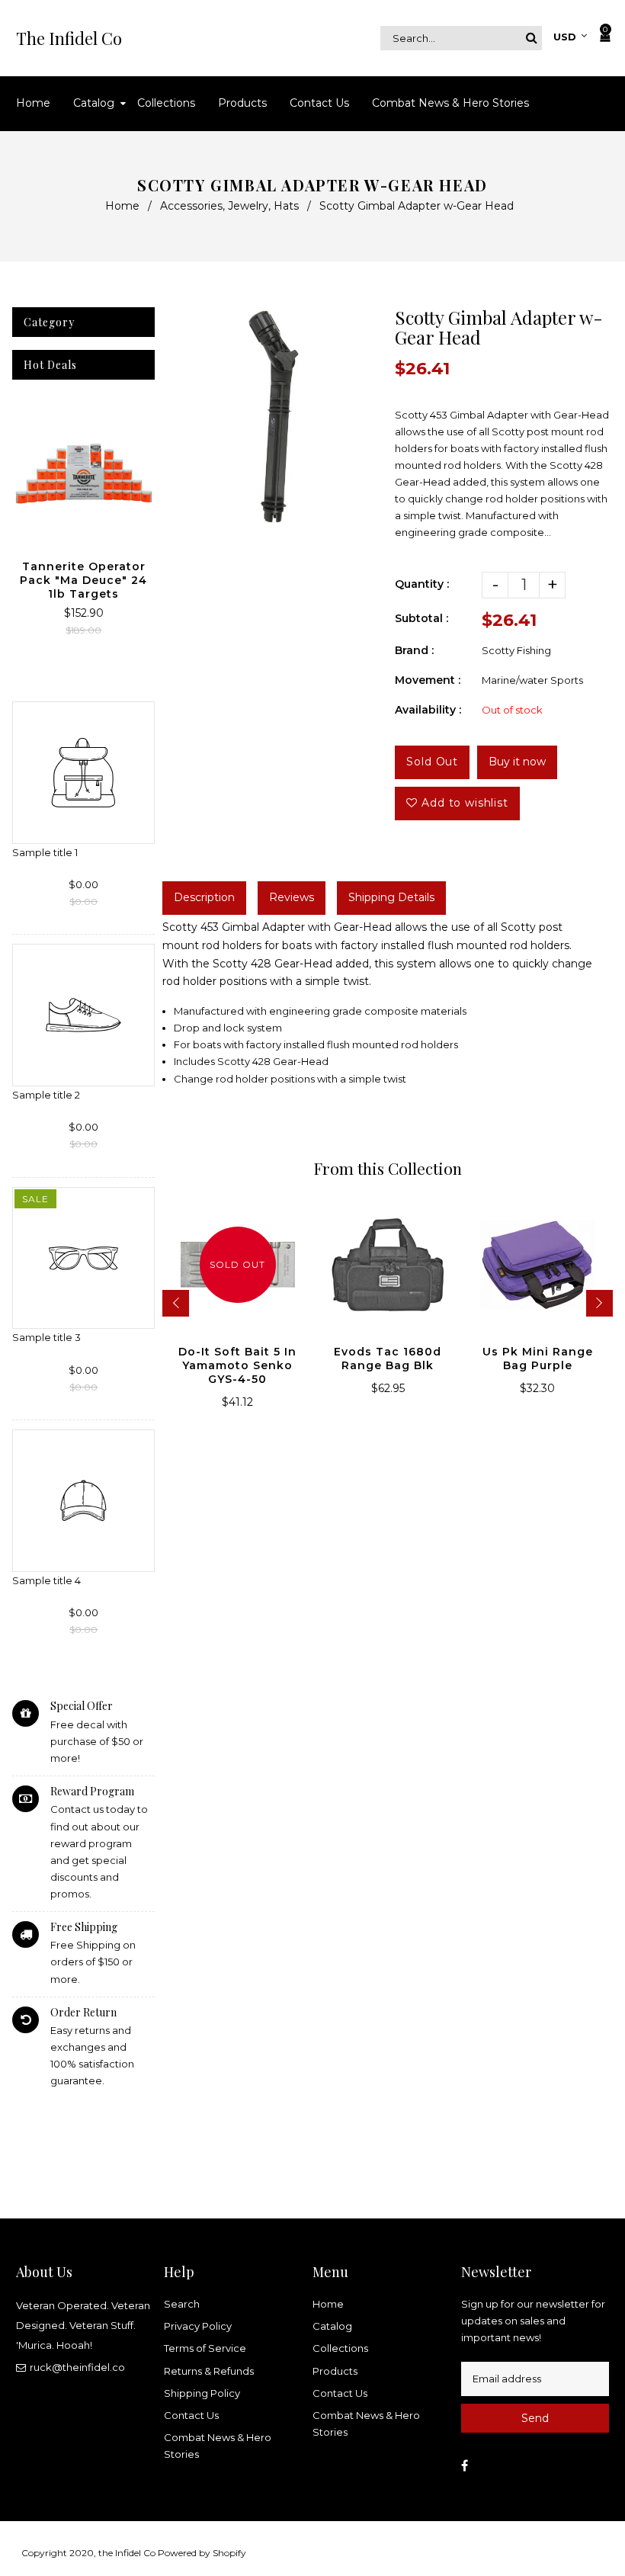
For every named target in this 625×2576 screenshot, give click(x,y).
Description (204, 897)
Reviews (292, 897)
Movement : (428, 680)
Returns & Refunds (209, 2371)
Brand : (414, 650)
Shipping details (391, 897)
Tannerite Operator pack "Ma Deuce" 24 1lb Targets (83, 580)
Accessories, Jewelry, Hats (229, 206)
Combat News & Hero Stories (218, 2446)
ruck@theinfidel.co (77, 2367)
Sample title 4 (46, 1580)
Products (335, 2371)
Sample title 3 (46, 1337)
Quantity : (422, 584)
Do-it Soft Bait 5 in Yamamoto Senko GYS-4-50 (237, 1365)
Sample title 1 (45, 852)
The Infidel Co (69, 38)
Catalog (332, 2326)
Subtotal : (421, 618)
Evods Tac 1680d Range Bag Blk (388, 1359)
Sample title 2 (46, 1095)
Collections (340, 2348)
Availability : (428, 710)
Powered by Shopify (202, 2553)
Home (122, 206)
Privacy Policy (198, 2326)
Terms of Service (205, 2348)
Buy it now (517, 762)
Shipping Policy (202, 2393)
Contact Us (191, 2415)
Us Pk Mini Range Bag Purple (538, 1359)
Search (182, 2304)
